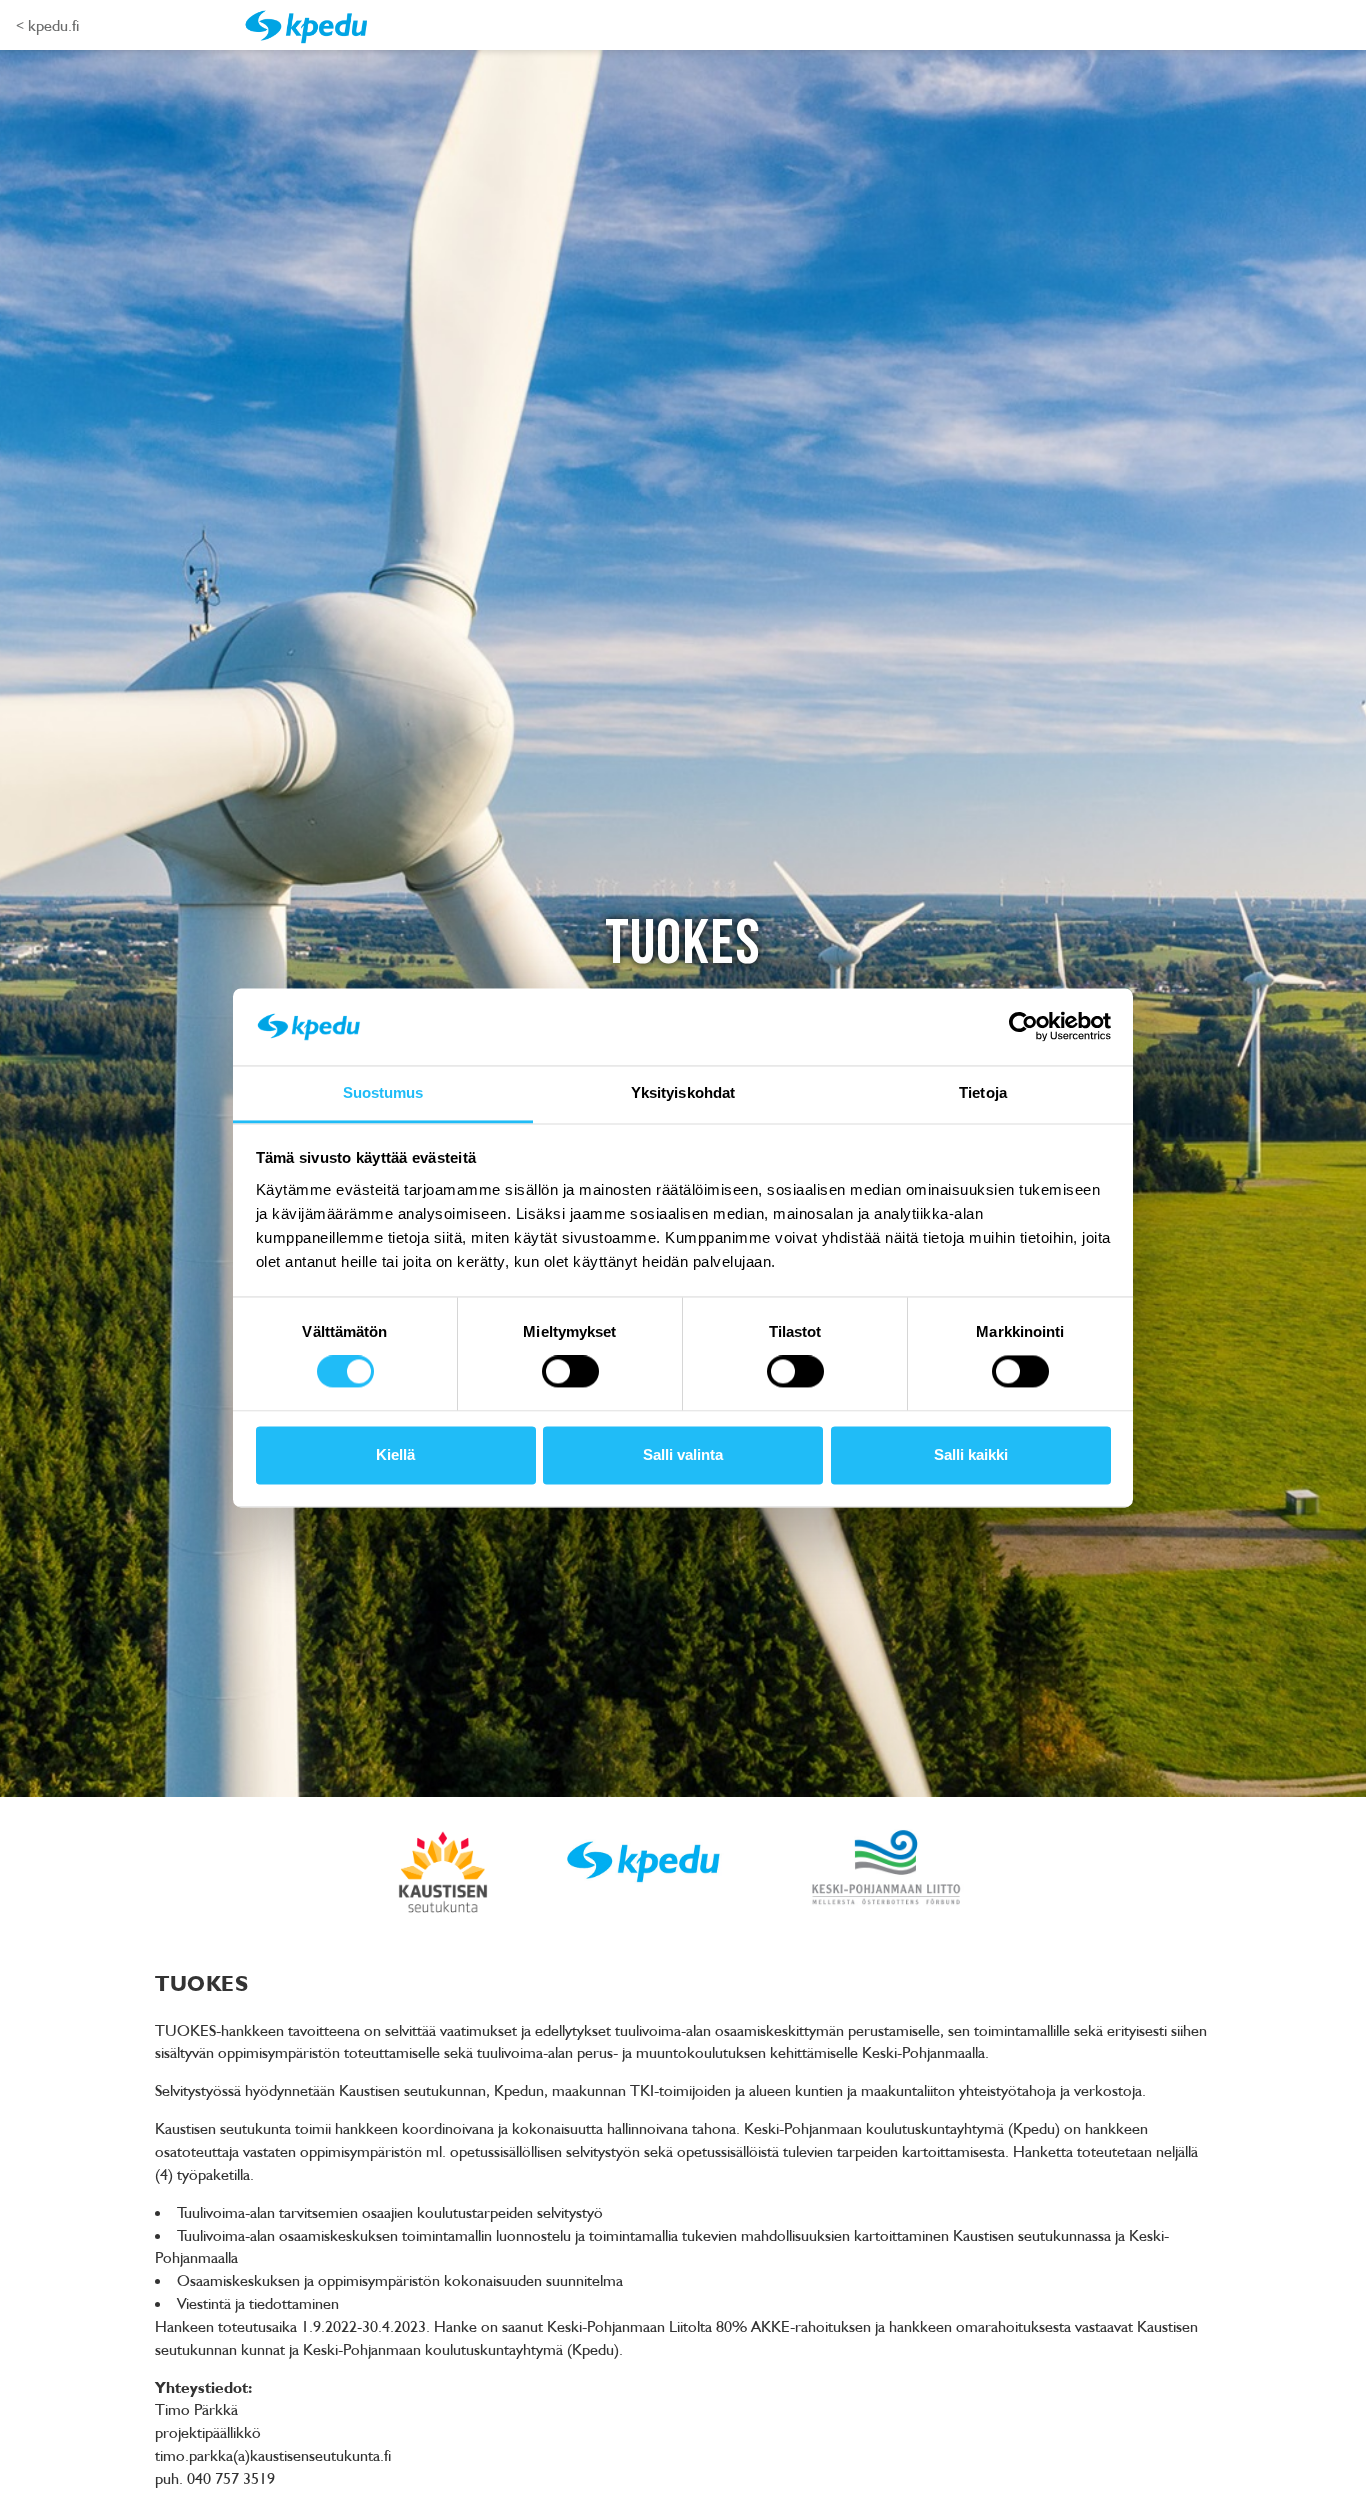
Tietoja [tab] (983, 1092)
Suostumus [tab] (383, 1092)
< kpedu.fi (47, 25)
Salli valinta (683, 1454)
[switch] (570, 1372)
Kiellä (395, 1454)
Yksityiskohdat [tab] (683, 1092)
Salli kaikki (971, 1454)
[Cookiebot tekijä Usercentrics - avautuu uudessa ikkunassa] (1023, 1027)
